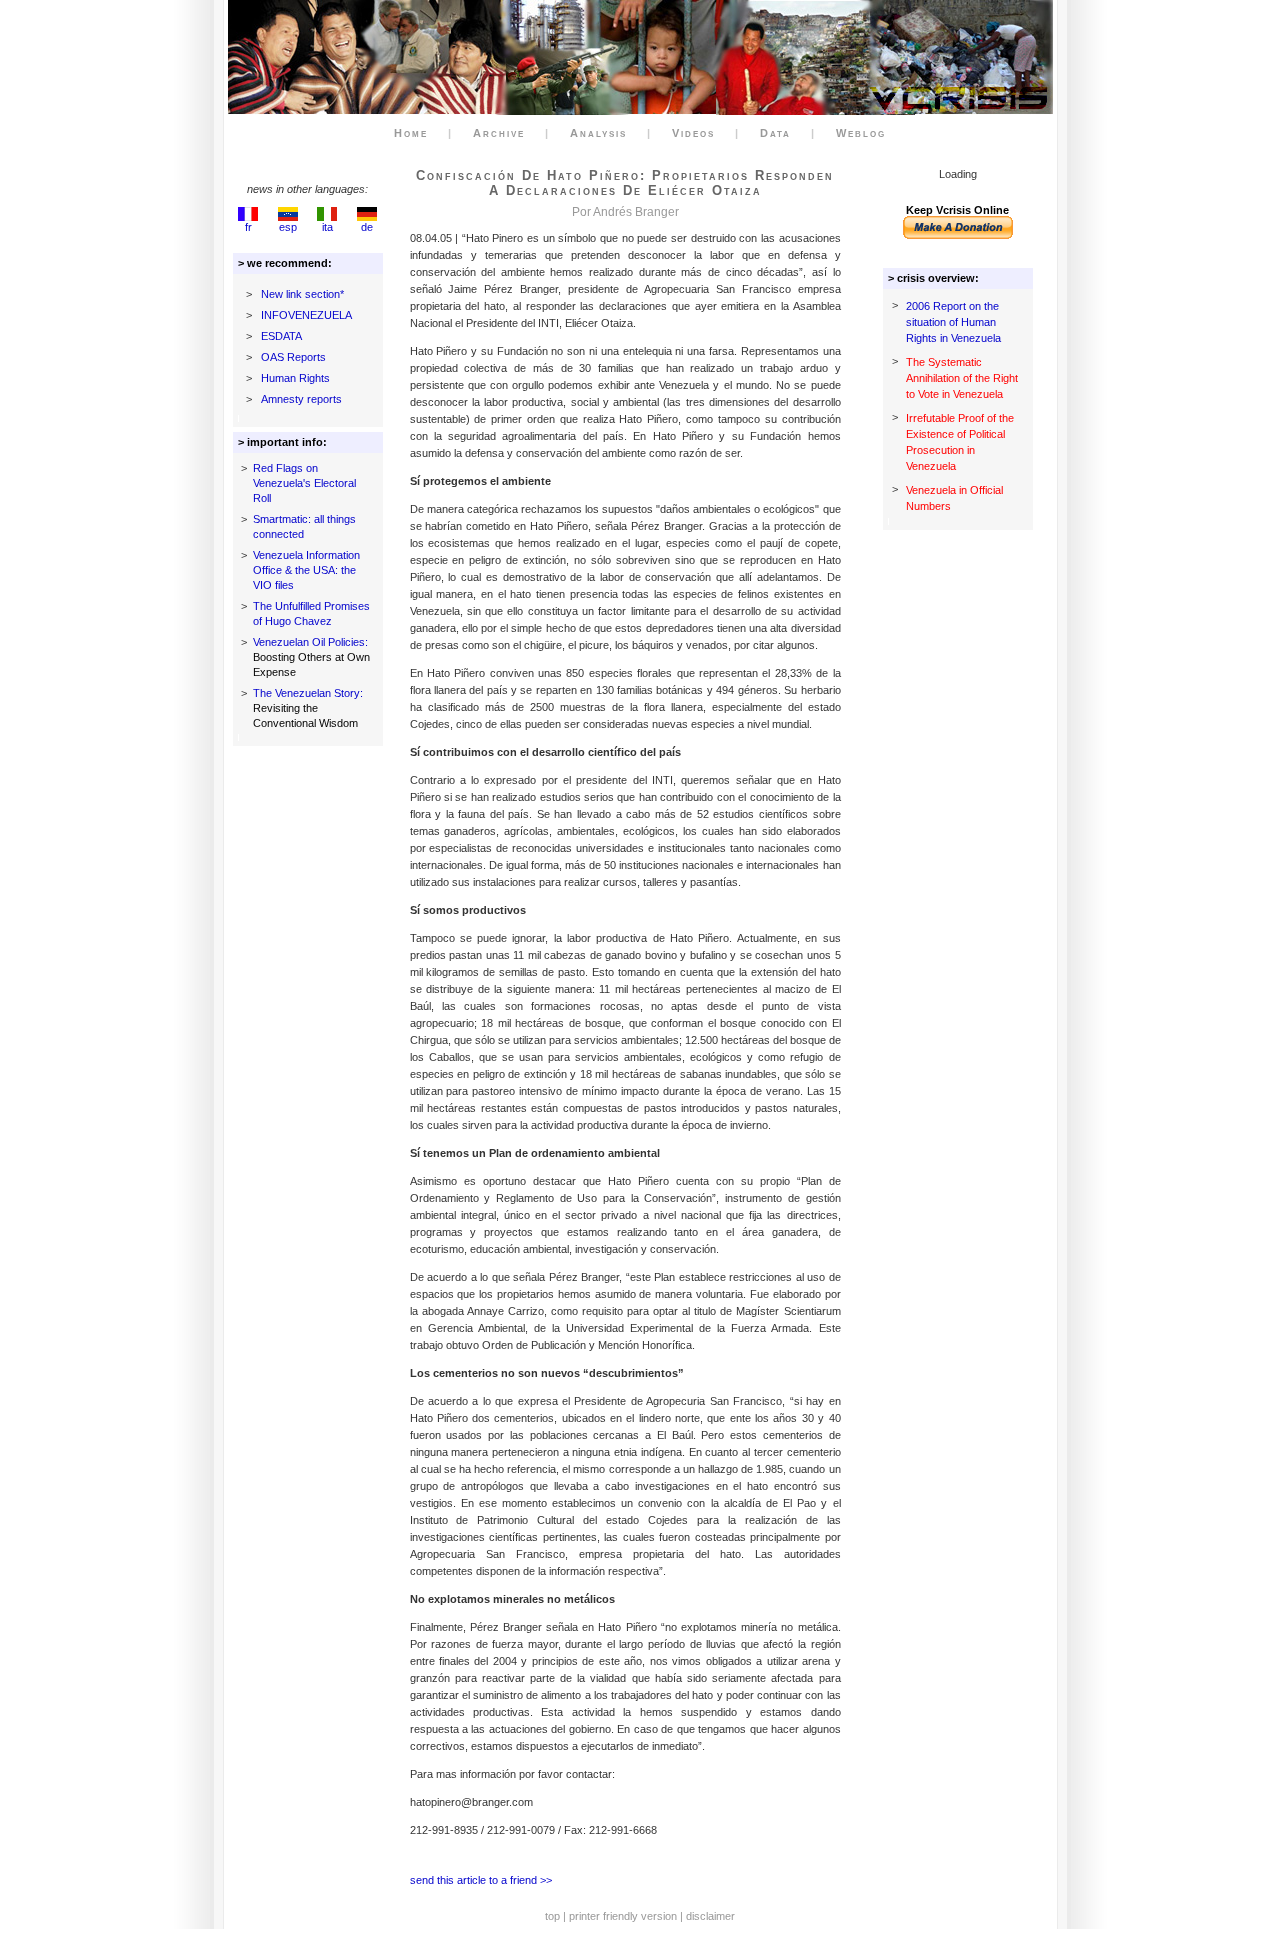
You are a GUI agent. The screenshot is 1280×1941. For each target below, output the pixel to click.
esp (288, 227)
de (367, 227)
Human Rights (295, 378)
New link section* (302, 294)
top (552, 1916)
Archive (499, 133)
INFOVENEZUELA (306, 315)
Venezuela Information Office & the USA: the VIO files (306, 570)
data (775, 133)
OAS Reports (293, 357)
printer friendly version (623, 1916)
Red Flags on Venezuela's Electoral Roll (304, 483)
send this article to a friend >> (481, 1880)
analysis (598, 133)
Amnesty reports (301, 399)
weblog (861, 133)
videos (693, 133)
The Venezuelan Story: (308, 693)
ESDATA (281, 336)
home (411, 133)
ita (327, 227)
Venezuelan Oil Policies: (310, 642)
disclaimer (710, 1916)
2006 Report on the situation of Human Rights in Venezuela (953, 322)
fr (248, 227)
